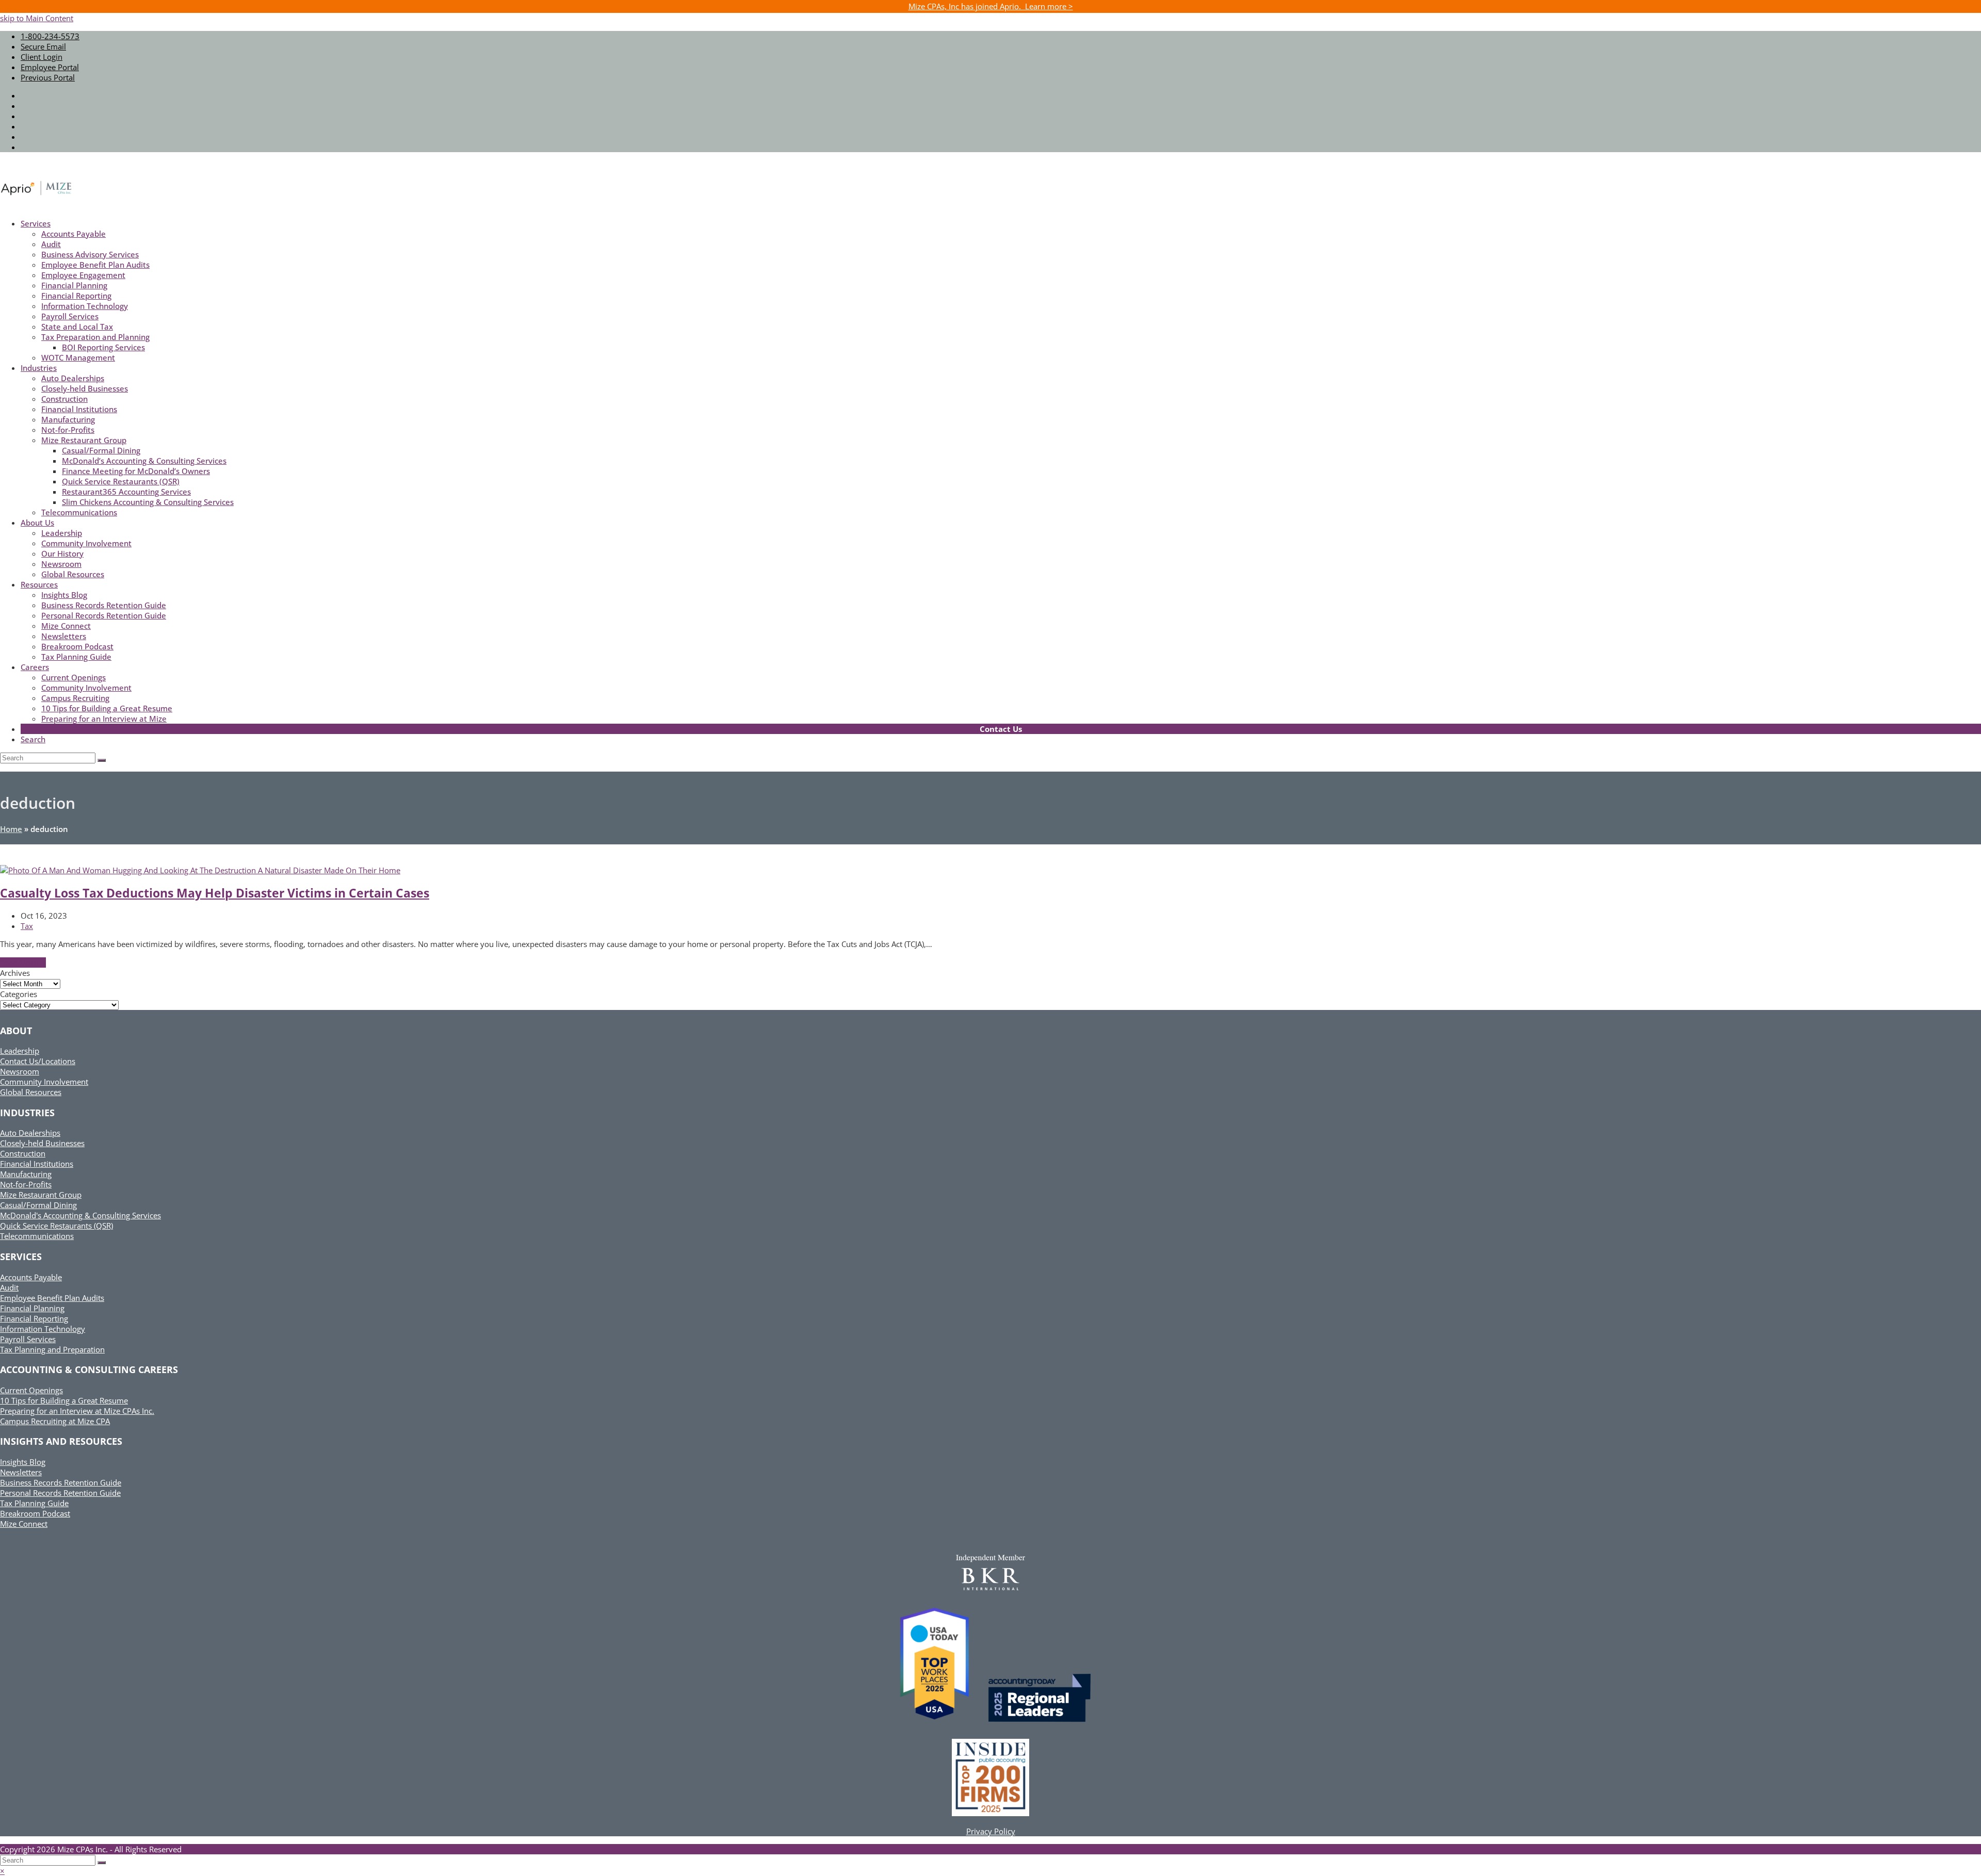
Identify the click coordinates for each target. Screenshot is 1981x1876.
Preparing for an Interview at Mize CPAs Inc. (77, 1411)
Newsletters (21, 1472)
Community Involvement (44, 1082)
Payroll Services (28, 1339)
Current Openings (31, 1390)
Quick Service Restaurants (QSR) (56, 1226)
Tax (27, 926)
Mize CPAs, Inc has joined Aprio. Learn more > (991, 6)
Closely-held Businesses (42, 1143)
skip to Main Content (37, 18)
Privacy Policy (991, 1831)
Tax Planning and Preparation (52, 1349)
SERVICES (21, 1257)
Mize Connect (24, 1524)
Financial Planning (32, 1308)
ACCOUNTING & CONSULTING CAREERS (89, 1369)
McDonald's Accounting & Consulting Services (80, 1215)
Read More (23, 963)
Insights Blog (23, 1462)
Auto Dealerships (30, 1133)
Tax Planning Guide (34, 1503)
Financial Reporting (34, 1318)
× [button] (2, 1871)
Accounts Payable (31, 1277)
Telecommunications (37, 1236)
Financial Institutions (37, 1164)
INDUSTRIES (27, 1113)
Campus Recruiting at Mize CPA (55, 1421)
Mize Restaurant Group (41, 1195)
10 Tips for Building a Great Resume (64, 1400)
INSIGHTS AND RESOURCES (61, 1441)
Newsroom (20, 1071)
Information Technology (43, 1329)
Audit (9, 1287)
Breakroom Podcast (35, 1513)
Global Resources (31, 1092)
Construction (23, 1153)
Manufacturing (26, 1174)
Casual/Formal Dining (38, 1205)
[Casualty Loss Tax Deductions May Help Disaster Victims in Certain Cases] (200, 870)
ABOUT (16, 1031)
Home (11, 829)
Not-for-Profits (26, 1184)
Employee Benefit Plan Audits (52, 1298)
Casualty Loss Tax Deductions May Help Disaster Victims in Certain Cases (215, 893)
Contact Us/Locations (38, 1061)
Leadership (20, 1051)
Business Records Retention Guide (61, 1482)
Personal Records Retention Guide (60, 1493)
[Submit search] (102, 1863)
